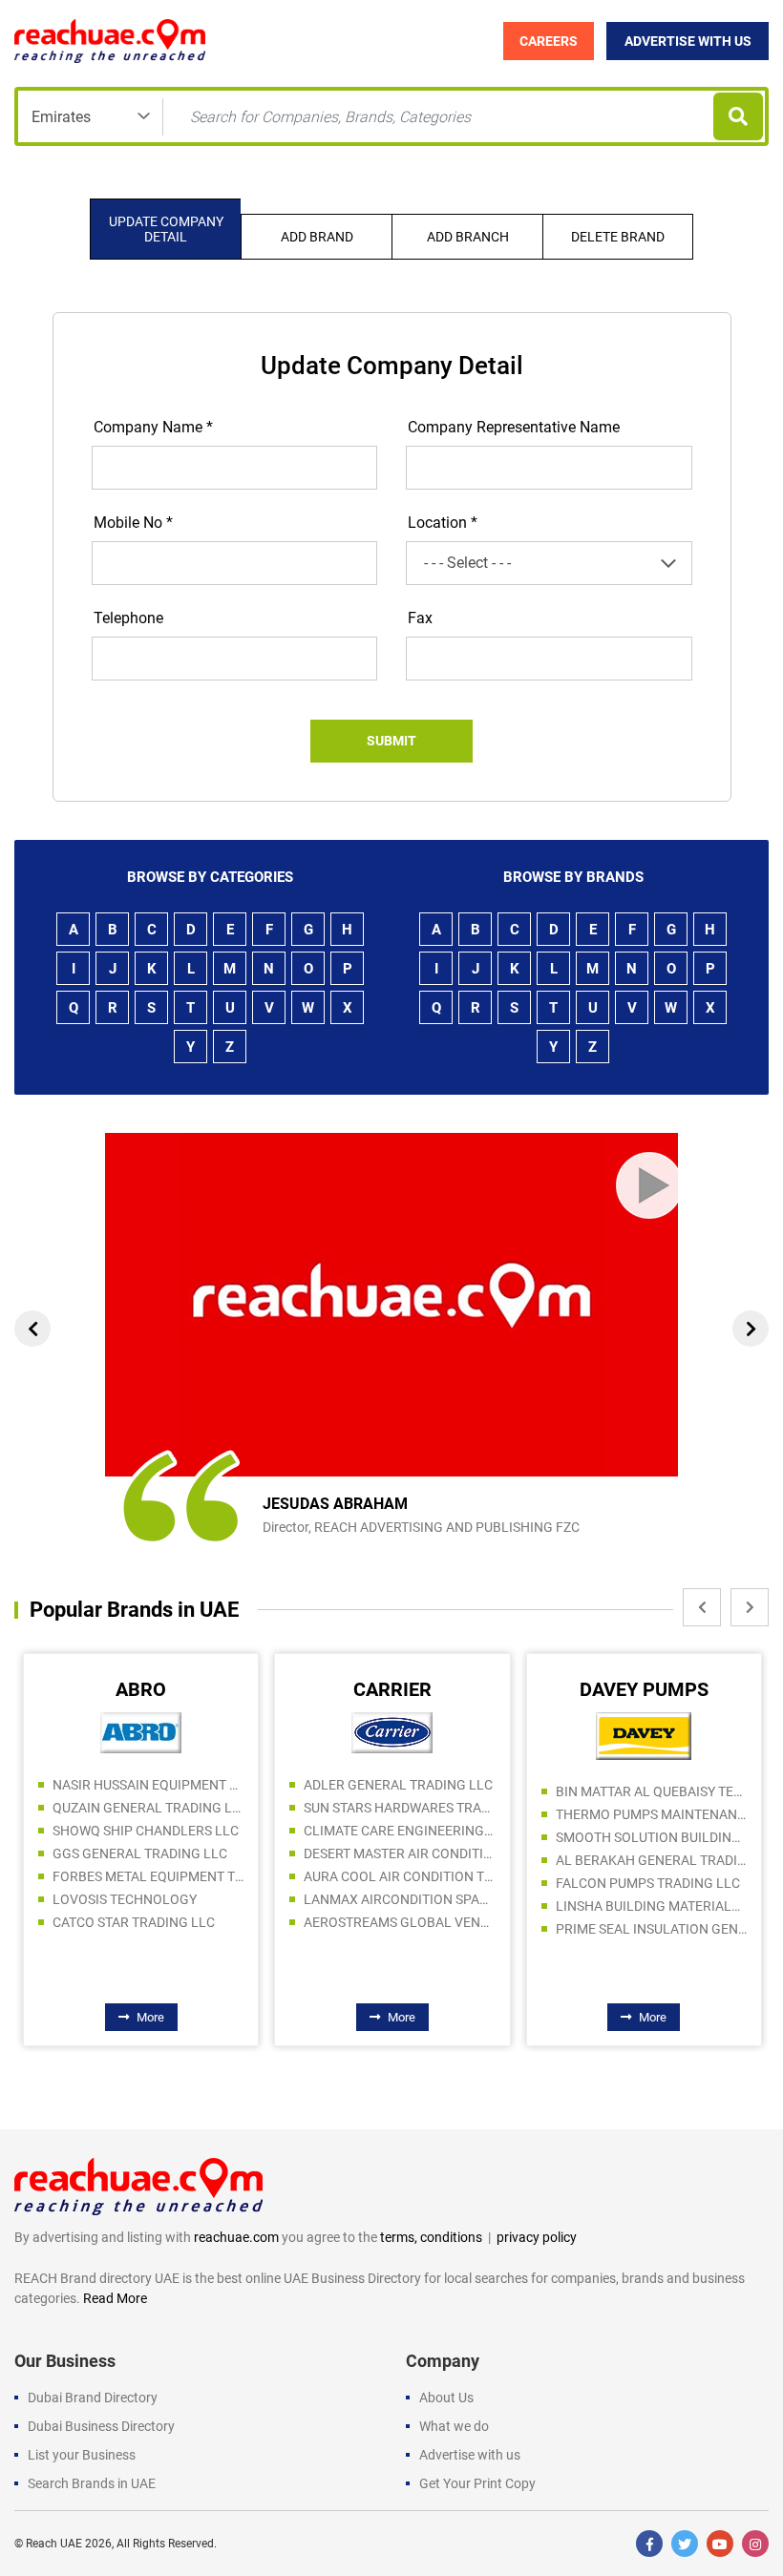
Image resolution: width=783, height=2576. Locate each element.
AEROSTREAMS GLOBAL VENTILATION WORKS (399, 1922)
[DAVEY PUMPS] (644, 1735)
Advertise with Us (688, 41)
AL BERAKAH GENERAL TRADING (651, 1860)
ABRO (141, 1689)
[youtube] (720, 2544)
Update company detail (166, 229)
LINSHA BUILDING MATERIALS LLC (651, 1906)
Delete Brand (618, 237)
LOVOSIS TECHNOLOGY (125, 1899)
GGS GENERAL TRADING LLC (140, 1853)
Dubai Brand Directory (93, 2398)
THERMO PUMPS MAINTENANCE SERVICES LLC (651, 1814)
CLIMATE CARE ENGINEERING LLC (399, 1831)
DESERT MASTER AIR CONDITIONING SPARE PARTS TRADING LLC (399, 1853)
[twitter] (685, 2544)
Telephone (128, 618)
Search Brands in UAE (92, 2483)
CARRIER (392, 1689)
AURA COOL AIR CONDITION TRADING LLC (399, 1876)
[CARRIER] (392, 1731)
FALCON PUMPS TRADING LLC (648, 1883)
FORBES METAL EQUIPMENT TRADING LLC (148, 1876)
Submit (391, 741)
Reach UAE (54, 2544)
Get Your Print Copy (477, 2483)
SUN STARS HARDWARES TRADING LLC (399, 1808)
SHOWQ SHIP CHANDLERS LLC (146, 1831)
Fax (420, 618)
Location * (443, 523)
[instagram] (755, 2544)
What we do (454, 2426)
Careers (549, 41)
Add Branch (468, 237)
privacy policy (537, 2237)
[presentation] (32, 1329)
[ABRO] (141, 1731)
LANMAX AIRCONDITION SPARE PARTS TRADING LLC (399, 1899)
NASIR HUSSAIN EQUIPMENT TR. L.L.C (148, 1785)
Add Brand (317, 237)
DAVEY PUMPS (644, 1689)
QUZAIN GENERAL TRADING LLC (148, 1808)
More (150, 2017)
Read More (115, 2298)
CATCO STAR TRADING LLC (134, 1922)
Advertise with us (470, 2455)
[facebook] (649, 2544)
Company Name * (153, 427)
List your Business (82, 2455)
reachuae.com (236, 2237)
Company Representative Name (514, 427)
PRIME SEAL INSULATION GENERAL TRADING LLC (651, 1929)
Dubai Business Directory (101, 2426)
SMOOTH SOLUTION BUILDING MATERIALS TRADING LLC (651, 1837)
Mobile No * (133, 523)
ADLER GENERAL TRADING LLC (398, 1785)
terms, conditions (431, 2237)
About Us (446, 2398)
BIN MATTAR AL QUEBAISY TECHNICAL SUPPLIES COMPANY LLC (651, 1791)
